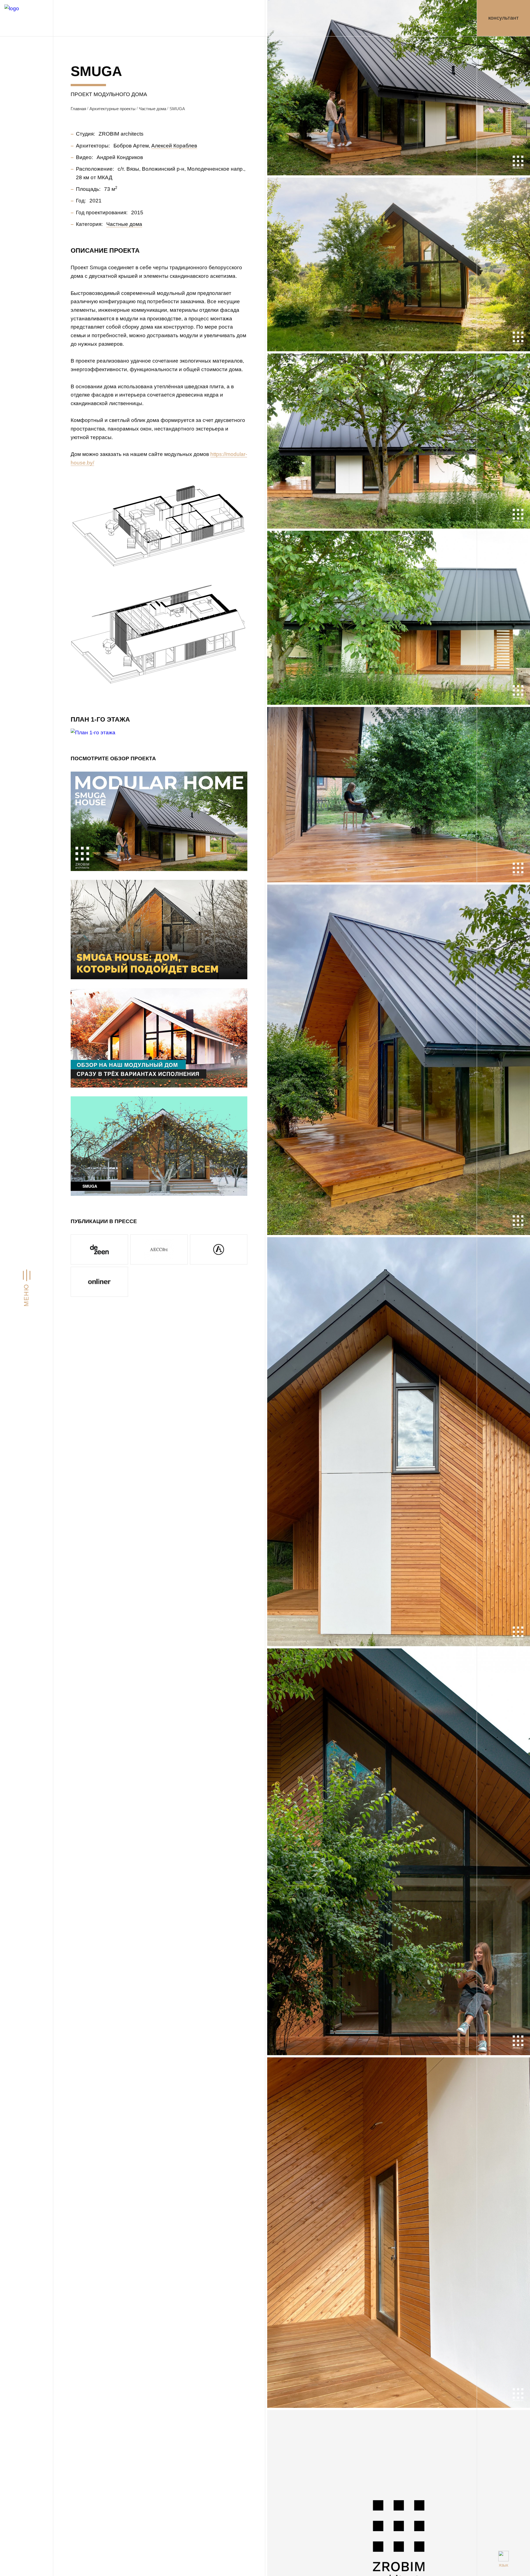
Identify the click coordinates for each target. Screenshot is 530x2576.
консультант (504, 18)
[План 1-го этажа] (93, 732)
